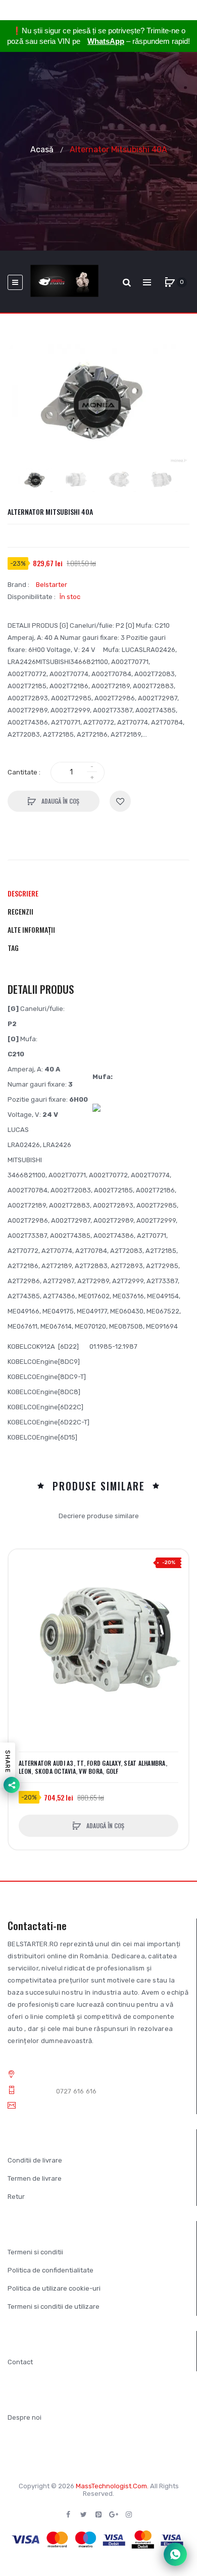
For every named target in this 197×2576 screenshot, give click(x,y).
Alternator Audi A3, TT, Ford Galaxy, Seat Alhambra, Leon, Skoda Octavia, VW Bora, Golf (93, 1767)
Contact (20, 2362)
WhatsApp (106, 41)
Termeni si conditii (35, 2252)
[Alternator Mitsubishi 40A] (36, 481)
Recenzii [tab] (20, 911)
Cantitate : (24, 772)
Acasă (42, 149)
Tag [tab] (13, 948)
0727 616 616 (77, 2091)
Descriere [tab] (23, 893)
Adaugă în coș (60, 801)
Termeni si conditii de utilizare (54, 2307)
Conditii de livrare (35, 2160)
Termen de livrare (35, 2178)
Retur (16, 2197)
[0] (170, 282)
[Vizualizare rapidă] (21, 1600)
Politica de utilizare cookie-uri (54, 2288)
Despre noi (24, 2417)
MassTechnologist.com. (112, 2486)
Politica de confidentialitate (51, 2270)
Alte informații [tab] (31, 930)
